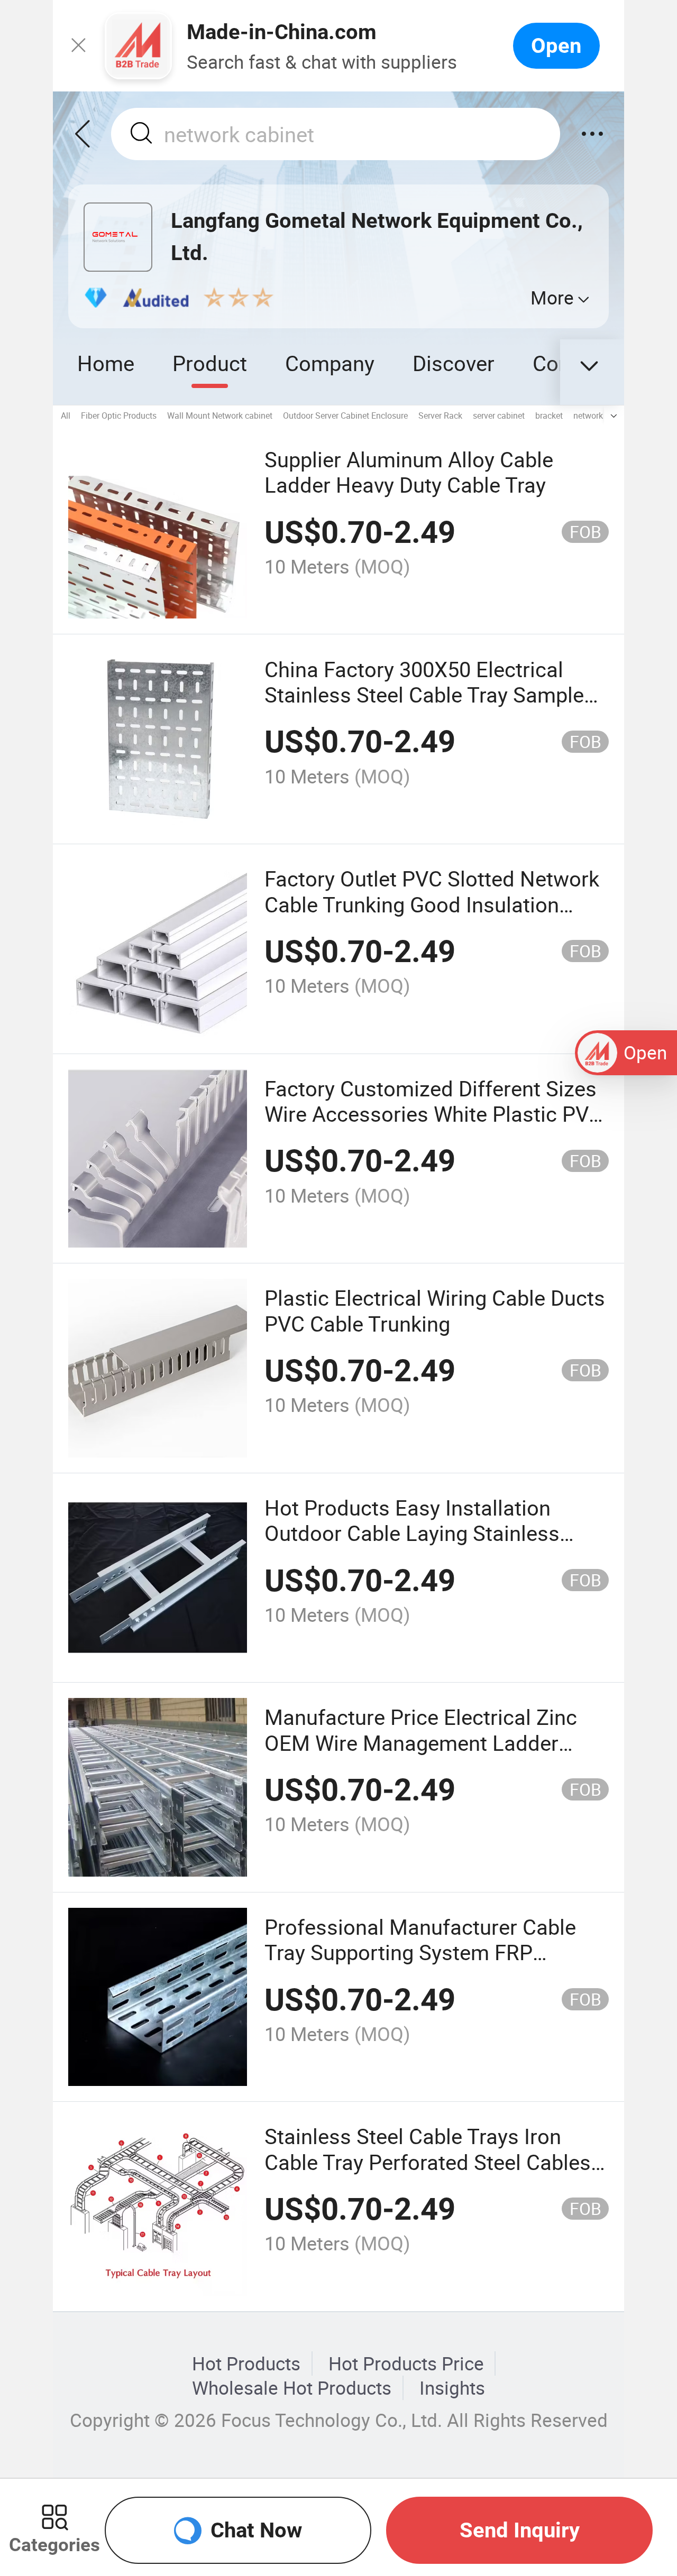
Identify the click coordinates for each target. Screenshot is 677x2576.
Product (210, 363)
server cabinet (499, 416)
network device (601, 416)
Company (330, 363)
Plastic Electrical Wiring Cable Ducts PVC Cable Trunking (435, 1310)
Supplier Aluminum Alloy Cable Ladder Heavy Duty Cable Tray (409, 472)
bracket (549, 416)
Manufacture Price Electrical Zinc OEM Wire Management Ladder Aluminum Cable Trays (421, 1742)
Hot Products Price (406, 2363)
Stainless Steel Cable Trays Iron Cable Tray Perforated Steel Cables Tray (428, 2162)
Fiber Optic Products (119, 416)
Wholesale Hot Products (292, 2388)
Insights (452, 2388)
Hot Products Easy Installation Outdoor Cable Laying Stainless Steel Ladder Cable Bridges (412, 1533)
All (66, 416)
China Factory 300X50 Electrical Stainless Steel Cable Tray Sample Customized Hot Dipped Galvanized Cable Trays (431, 707)
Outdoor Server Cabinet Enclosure (345, 416)
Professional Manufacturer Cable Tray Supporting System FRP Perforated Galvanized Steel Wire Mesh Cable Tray (420, 1965)
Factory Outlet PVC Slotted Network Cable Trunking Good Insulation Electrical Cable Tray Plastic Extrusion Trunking (432, 917)
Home (106, 363)
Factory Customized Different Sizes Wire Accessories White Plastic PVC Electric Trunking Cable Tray (433, 1114)
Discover (454, 363)
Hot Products (246, 2363)
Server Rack (440, 416)
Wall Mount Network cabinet (220, 416)
